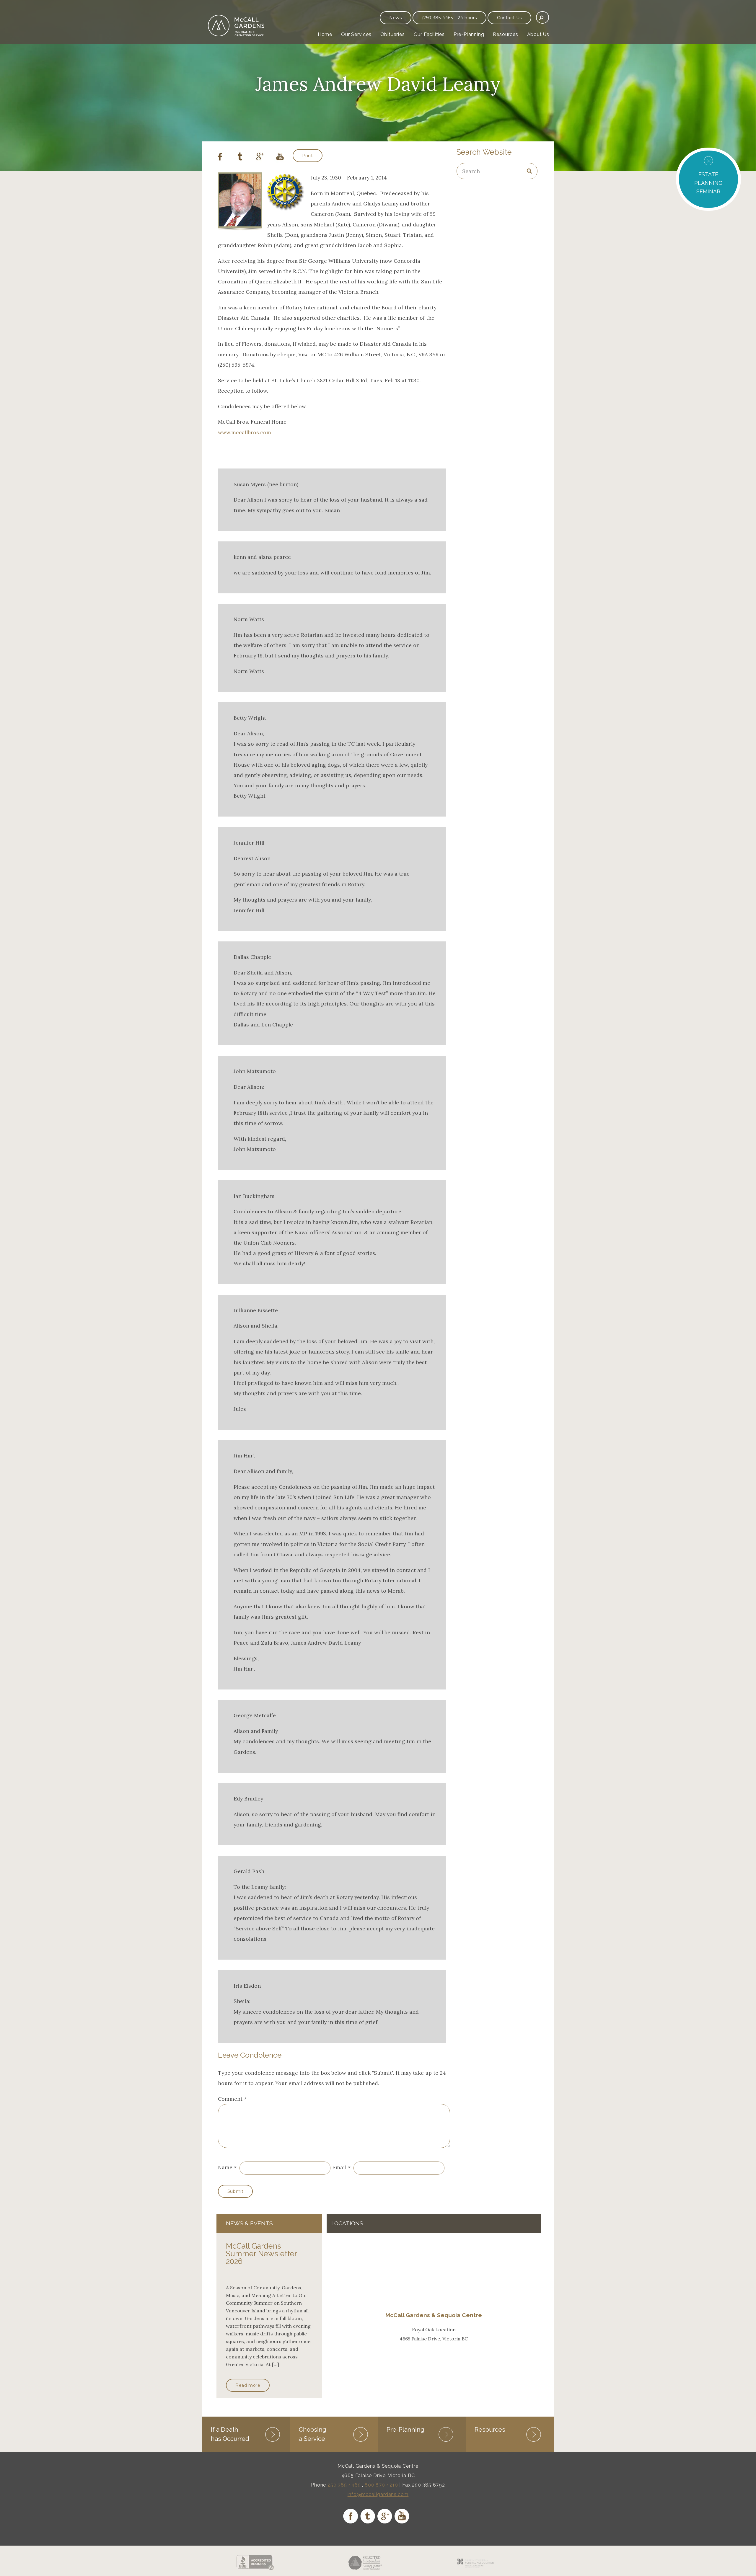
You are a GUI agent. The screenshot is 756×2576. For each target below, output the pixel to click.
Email (339, 2168)
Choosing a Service (313, 2434)
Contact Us (509, 18)
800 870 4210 (381, 2485)
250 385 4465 (344, 2485)
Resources (505, 34)
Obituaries (393, 34)
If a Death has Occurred (230, 2434)
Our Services (356, 34)
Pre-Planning (469, 34)
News (395, 18)
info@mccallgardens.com (378, 2494)
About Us (538, 34)
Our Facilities (429, 34)
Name (225, 2168)
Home (325, 34)
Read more (248, 2385)
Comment (232, 2099)
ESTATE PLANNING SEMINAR (708, 183)
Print (308, 156)
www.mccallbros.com (245, 432)
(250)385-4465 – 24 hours (449, 18)
